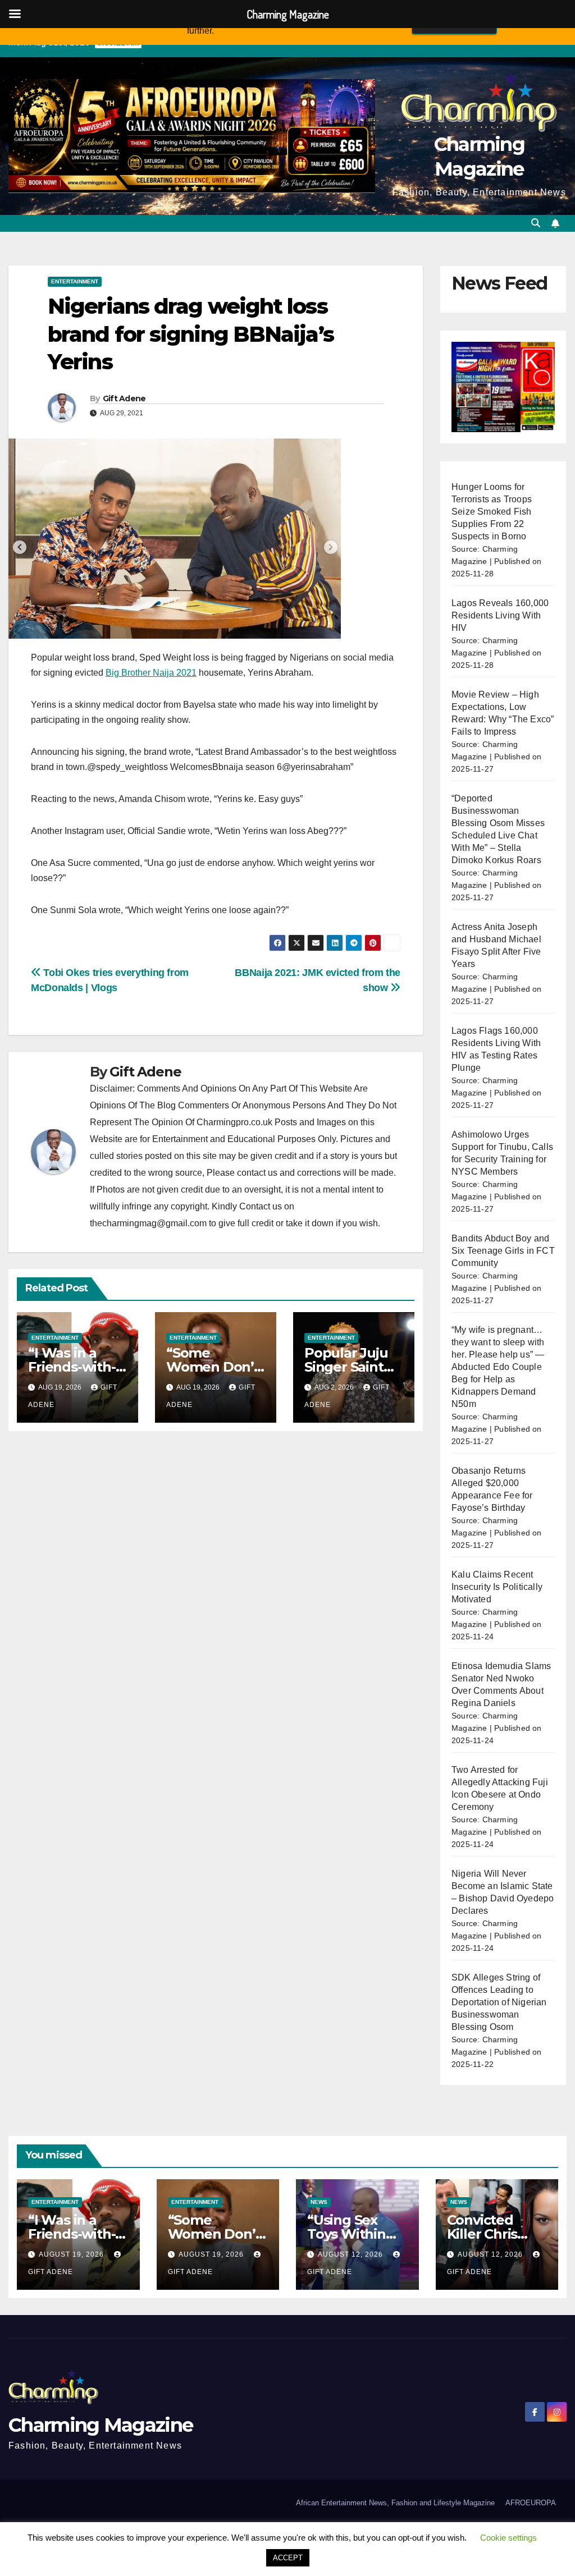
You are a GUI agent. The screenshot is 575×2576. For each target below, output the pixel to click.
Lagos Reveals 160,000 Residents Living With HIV (500, 615)
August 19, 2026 (72, 2254)
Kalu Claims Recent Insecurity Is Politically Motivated (497, 1587)
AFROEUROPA (531, 2503)
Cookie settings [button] (508, 2538)
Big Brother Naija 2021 (151, 673)
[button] (536, 223)
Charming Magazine (101, 2425)
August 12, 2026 (352, 2254)
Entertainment (75, 281)
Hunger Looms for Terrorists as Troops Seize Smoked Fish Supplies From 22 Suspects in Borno (492, 512)
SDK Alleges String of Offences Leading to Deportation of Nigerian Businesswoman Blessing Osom (499, 2002)
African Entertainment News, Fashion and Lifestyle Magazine (395, 2503)
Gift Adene (124, 398)
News (319, 2202)
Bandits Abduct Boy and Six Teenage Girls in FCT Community (503, 1251)
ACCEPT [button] (288, 2558)
